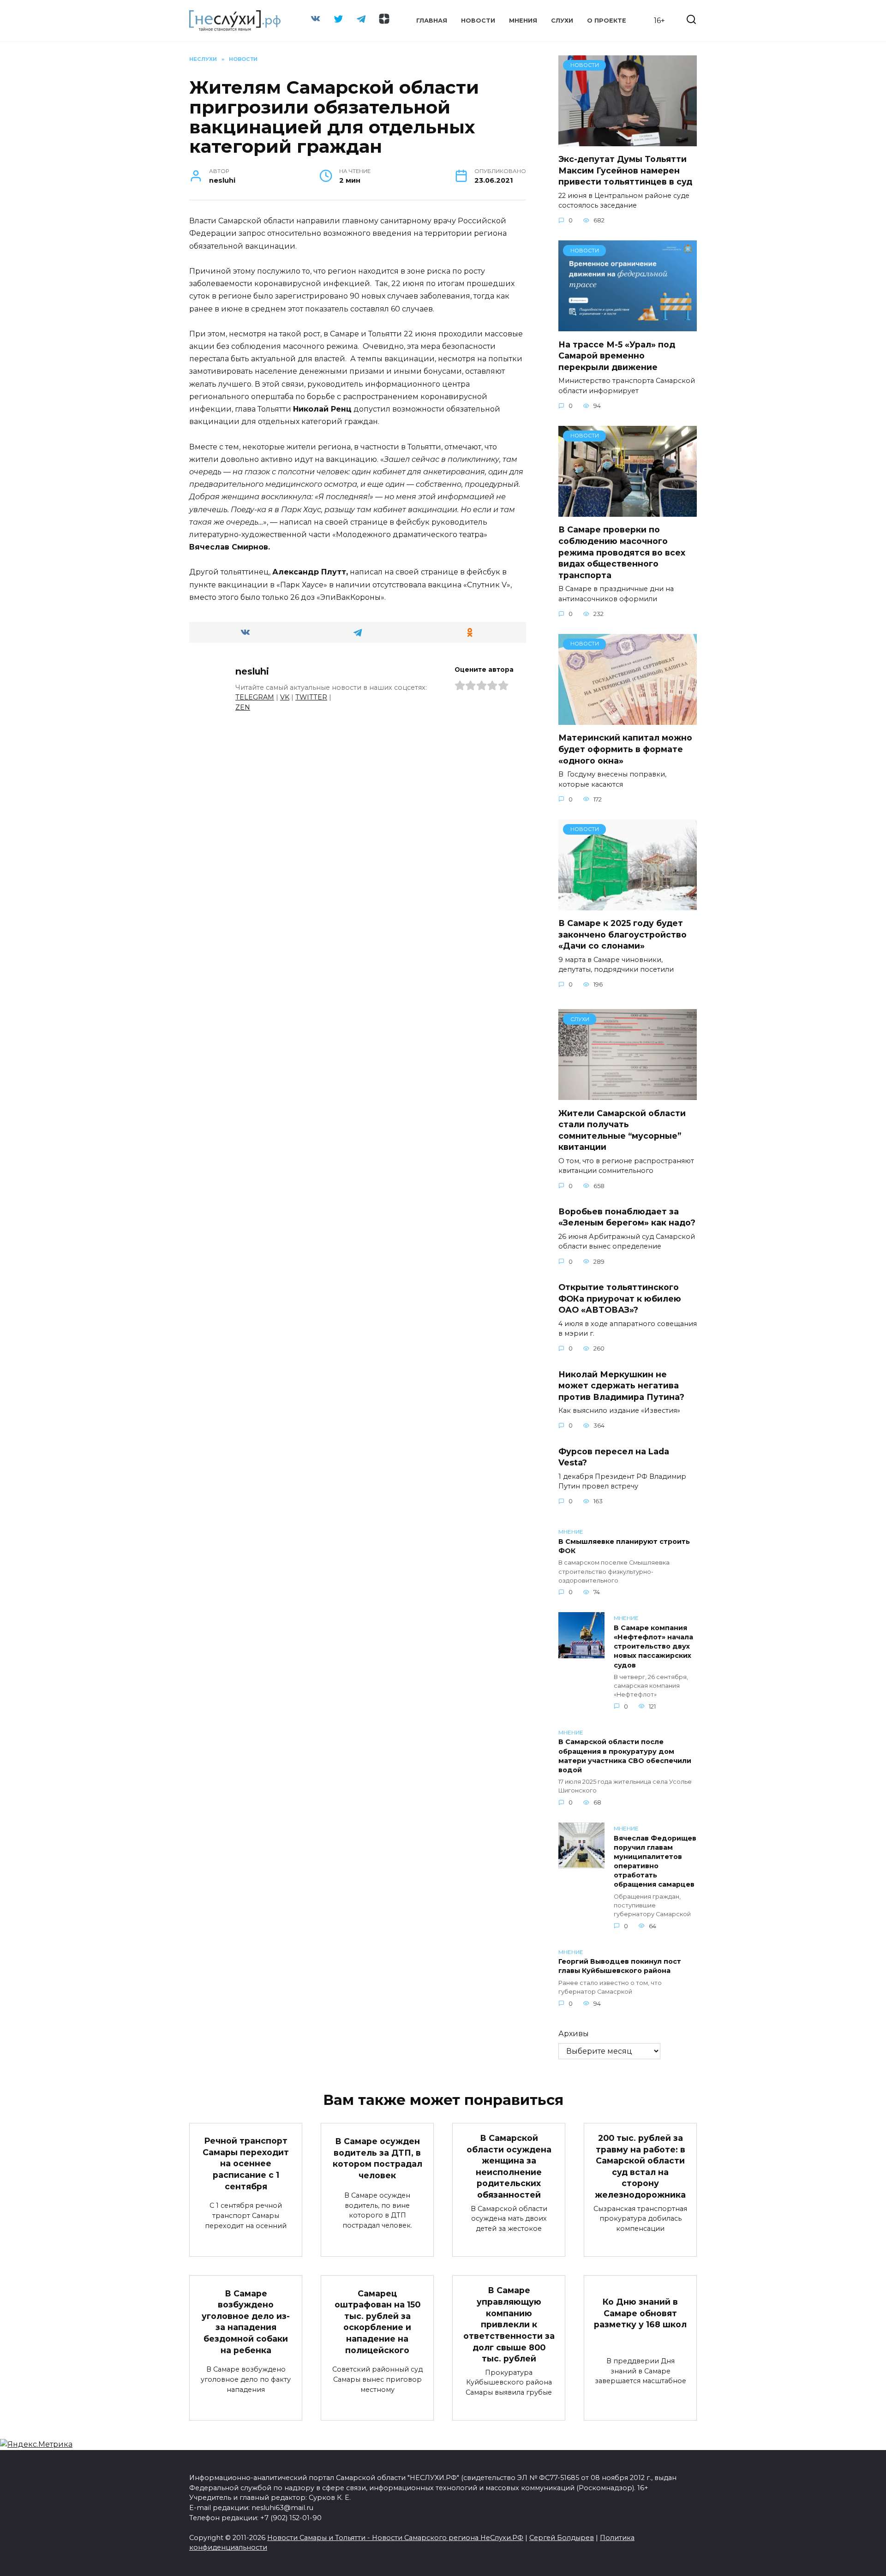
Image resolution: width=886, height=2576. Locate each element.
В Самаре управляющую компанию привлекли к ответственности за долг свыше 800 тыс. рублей (509, 2324)
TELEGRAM (255, 697)
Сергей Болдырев (562, 2538)
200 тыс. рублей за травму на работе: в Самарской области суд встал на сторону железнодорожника (640, 2166)
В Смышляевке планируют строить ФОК (624, 1546)
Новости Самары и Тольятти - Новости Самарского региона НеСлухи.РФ (395, 2538)
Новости (478, 21)
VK (285, 697)
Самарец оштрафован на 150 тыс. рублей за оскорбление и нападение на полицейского (377, 2321)
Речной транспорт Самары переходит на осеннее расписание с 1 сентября (246, 2164)
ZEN (243, 707)
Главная (432, 21)
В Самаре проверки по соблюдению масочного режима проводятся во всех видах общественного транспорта (622, 552)
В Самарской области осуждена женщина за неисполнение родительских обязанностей (509, 2166)
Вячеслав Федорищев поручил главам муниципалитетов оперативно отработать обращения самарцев (655, 1862)
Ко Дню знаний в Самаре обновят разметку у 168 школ (640, 2313)
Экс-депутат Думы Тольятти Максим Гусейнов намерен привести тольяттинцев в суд (625, 170)
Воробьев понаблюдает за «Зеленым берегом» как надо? (627, 1217)
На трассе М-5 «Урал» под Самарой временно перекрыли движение (617, 355)
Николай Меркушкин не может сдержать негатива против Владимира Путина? (621, 1385)
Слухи (562, 21)
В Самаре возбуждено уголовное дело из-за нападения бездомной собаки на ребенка (246, 2321)
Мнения (523, 21)
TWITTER (311, 697)
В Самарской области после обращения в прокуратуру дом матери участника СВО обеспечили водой (625, 1756)
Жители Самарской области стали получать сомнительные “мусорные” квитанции (622, 1130)
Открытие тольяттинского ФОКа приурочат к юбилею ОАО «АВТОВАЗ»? (620, 1298)
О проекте (607, 21)
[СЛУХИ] (628, 1094)
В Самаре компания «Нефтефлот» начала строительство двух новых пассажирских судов (653, 1647)
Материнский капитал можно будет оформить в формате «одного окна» (625, 749)
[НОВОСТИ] (628, 140)
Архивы (574, 2034)
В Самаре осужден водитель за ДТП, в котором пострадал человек (377, 2158)
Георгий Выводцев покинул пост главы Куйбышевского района (620, 1966)
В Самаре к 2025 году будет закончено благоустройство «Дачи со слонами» (623, 934)
